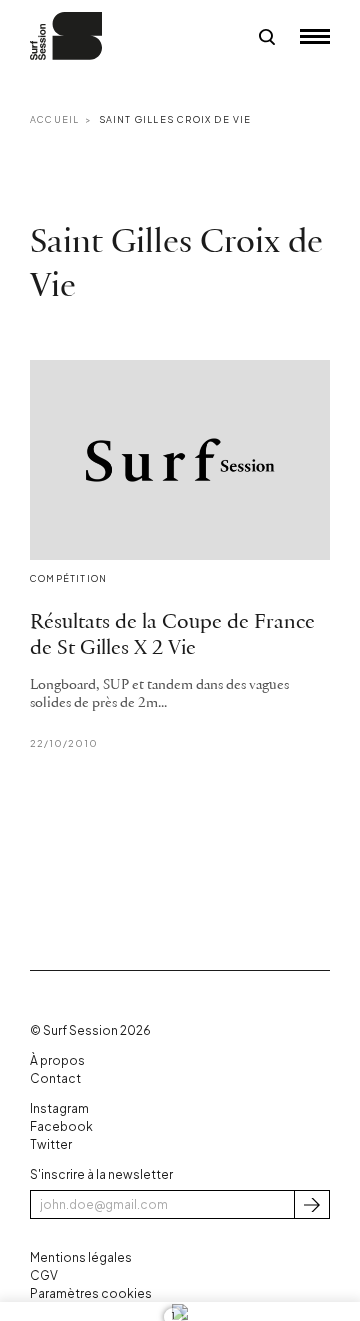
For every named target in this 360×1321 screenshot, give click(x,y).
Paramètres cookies (91, 1293)
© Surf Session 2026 (90, 1030)
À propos (57, 1060)
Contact (55, 1078)
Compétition (68, 578)
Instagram (59, 1108)
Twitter (51, 1144)
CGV (44, 1275)
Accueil (54, 119)
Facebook (61, 1126)
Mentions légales (81, 1257)
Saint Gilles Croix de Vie (175, 119)
